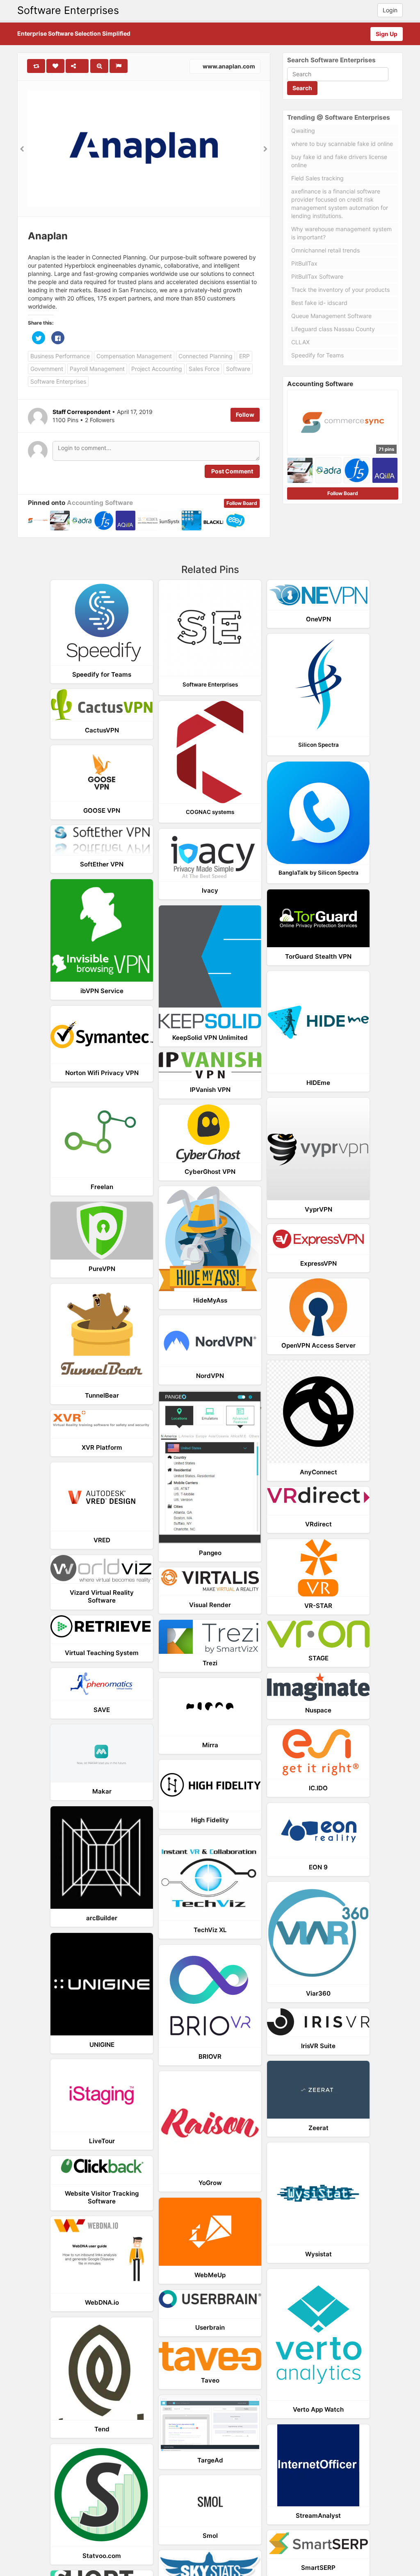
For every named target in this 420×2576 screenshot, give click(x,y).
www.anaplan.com (228, 66)
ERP (244, 356)
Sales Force (204, 369)
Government (47, 369)
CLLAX (300, 342)
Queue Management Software (331, 316)
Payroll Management (97, 369)
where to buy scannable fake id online (342, 144)
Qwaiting (303, 131)
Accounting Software (100, 503)
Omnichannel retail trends (325, 250)
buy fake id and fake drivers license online (339, 161)
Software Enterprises (68, 10)
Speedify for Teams (317, 355)
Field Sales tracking (317, 178)
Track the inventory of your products (340, 290)
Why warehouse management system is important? (341, 233)
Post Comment (232, 471)
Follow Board (242, 503)
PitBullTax (304, 263)
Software (238, 369)
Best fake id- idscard (319, 303)
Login (390, 10)
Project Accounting (157, 369)
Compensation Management (134, 356)
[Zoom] (99, 66)
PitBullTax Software (317, 276)
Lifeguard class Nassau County (333, 329)
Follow (245, 415)
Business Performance (60, 356)
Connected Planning (205, 356)
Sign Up (387, 34)
